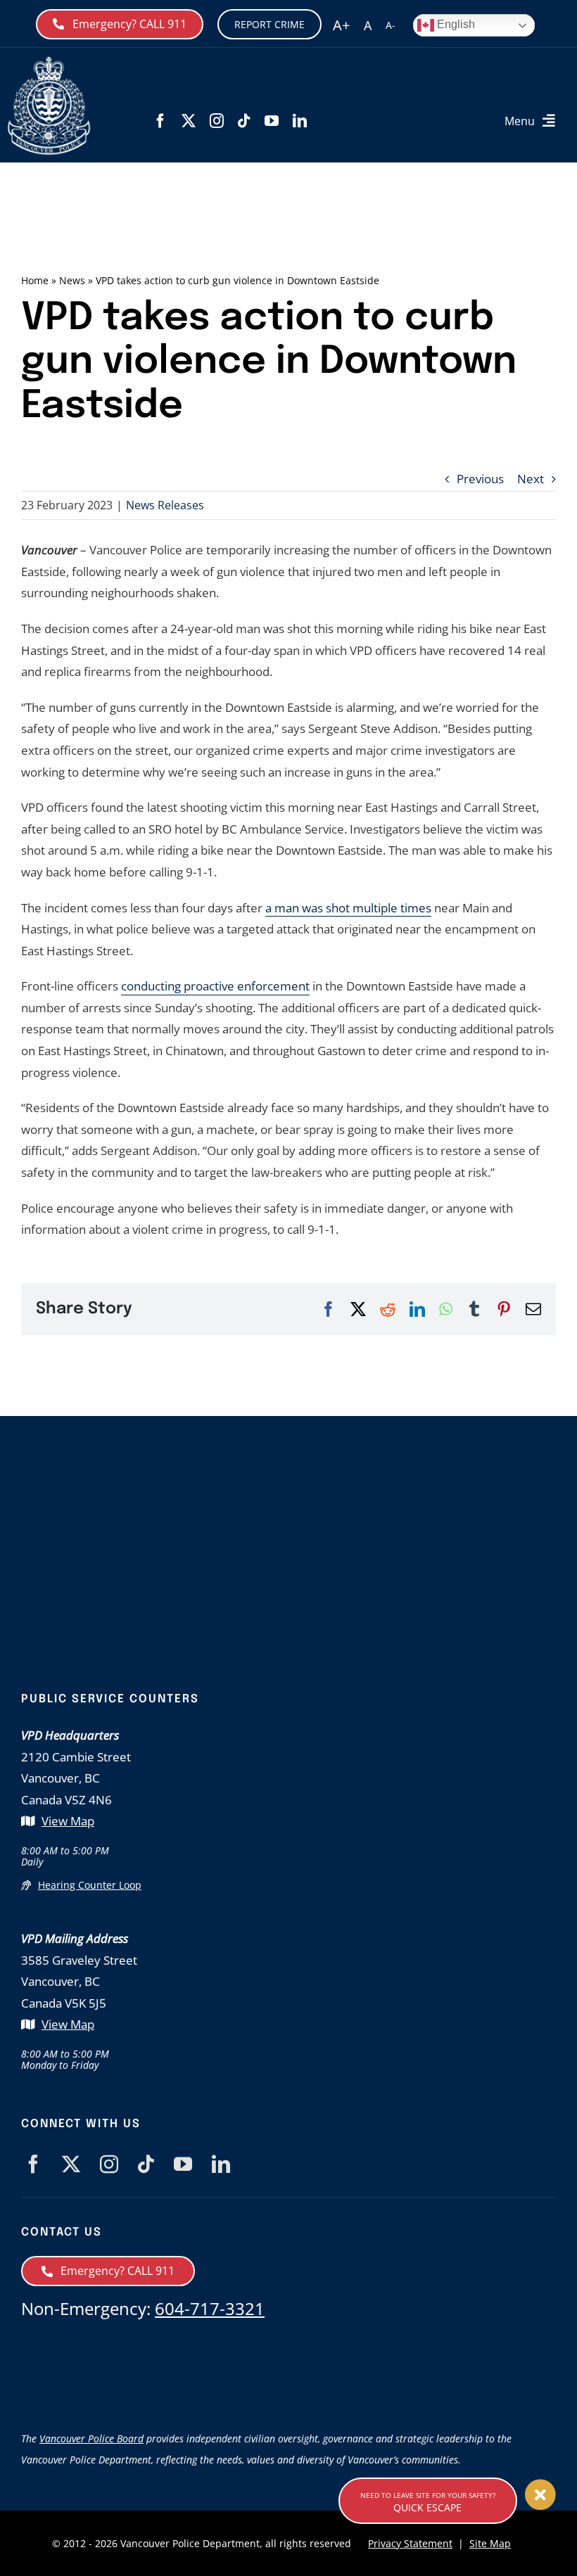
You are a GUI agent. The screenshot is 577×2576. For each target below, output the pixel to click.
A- (391, 25)
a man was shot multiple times (348, 908)
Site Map (490, 2543)
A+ (341, 25)
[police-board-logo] (288, 2351)
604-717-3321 (210, 2308)
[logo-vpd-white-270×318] (288, 1492)
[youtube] (272, 121)
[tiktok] (244, 121)
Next (531, 479)
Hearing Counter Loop (90, 1885)
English (455, 24)
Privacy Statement (410, 2543)
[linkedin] (300, 121)
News (72, 280)
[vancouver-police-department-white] (49, 62)
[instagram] (217, 121)
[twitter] (189, 121)
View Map (68, 1821)
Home (35, 280)
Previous (480, 479)
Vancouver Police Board (91, 2438)
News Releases (165, 505)
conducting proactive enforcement (215, 986)
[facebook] (160, 121)
